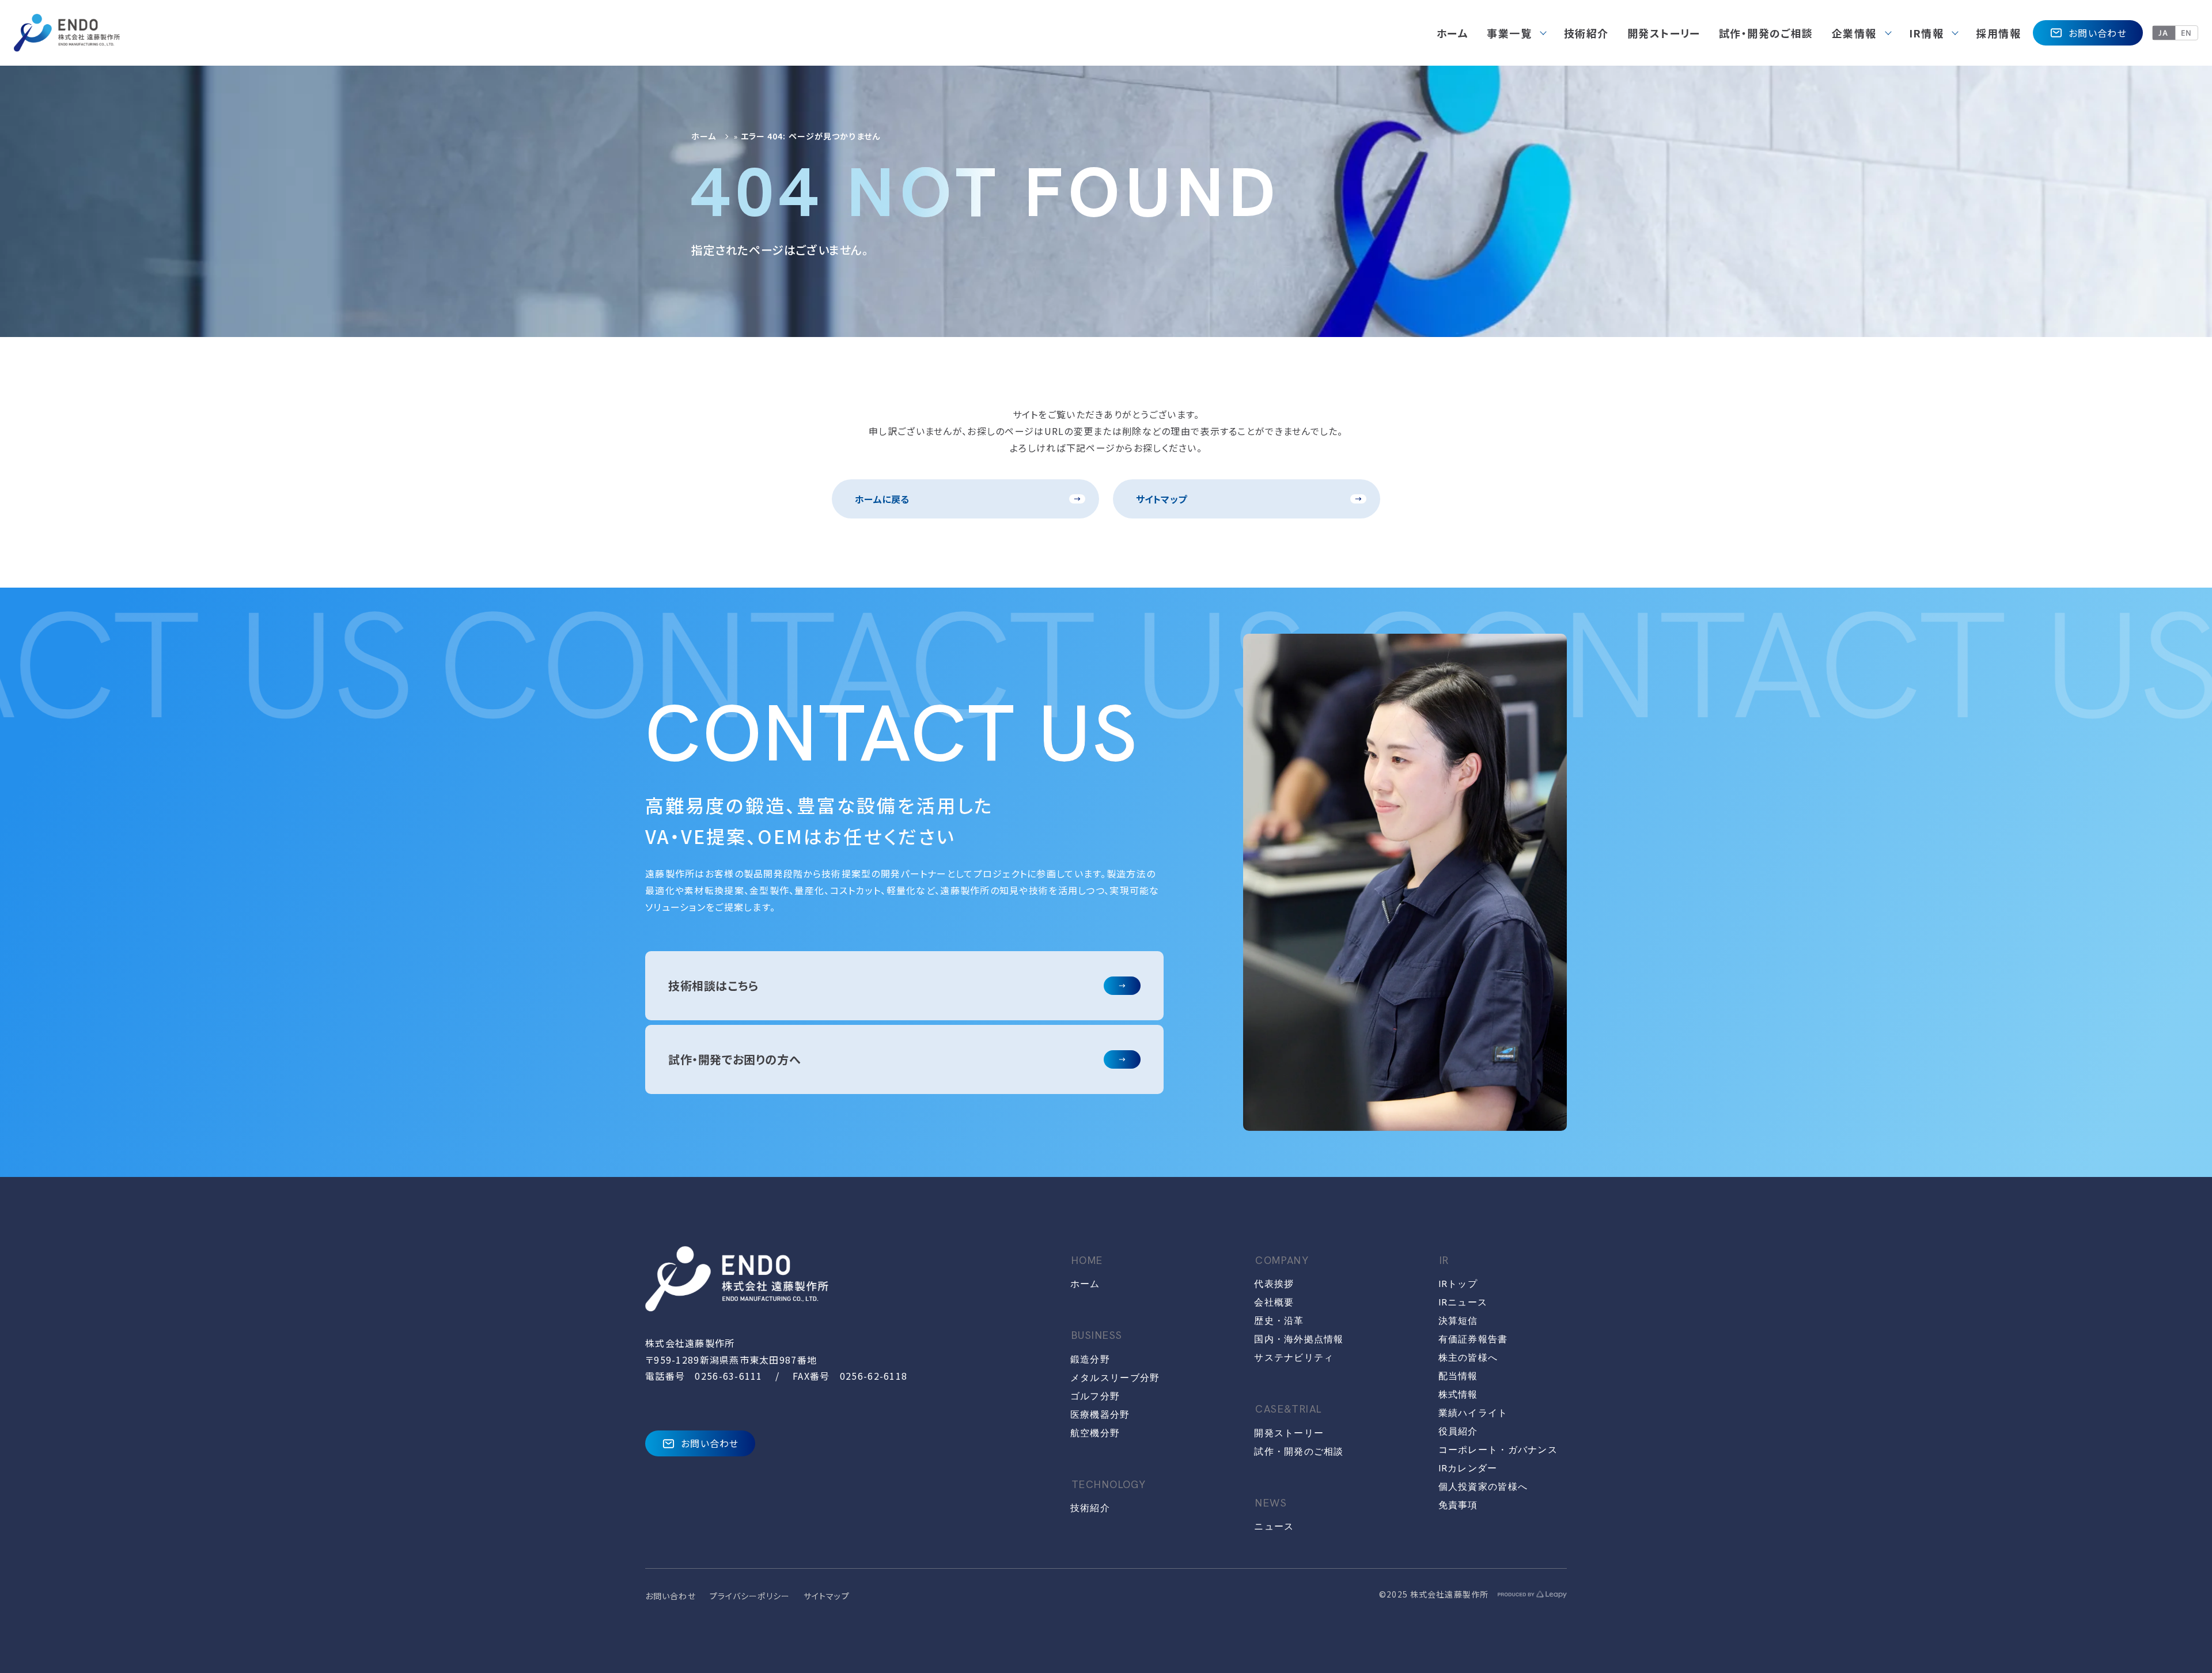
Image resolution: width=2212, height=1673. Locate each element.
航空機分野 (1095, 1433)
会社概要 (1274, 1302)
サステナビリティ (1294, 1358)
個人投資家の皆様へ (1483, 1487)
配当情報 (1458, 1376)
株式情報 (1458, 1394)
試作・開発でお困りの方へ (734, 1059)
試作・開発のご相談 (1299, 1451)
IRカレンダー (1468, 1468)
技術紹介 (1090, 1508)
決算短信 (1458, 1321)
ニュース (1274, 1526)
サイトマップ (1162, 499)
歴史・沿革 (1279, 1321)
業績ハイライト (1473, 1413)
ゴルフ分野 (1095, 1396)
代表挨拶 (1274, 1284)
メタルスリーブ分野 (1115, 1378)
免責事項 (1458, 1505)
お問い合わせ (2098, 33)
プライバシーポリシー (750, 1596)
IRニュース (1463, 1302)
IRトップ (1458, 1284)
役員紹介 (1458, 1431)
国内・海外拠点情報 (1299, 1339)
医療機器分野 (1100, 1415)
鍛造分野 (1090, 1359)
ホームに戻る (882, 499)
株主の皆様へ (1468, 1358)
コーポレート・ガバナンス (1498, 1450)
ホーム (704, 136)
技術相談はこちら (713, 985)
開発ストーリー (1289, 1433)
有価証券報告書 (1473, 1339)
